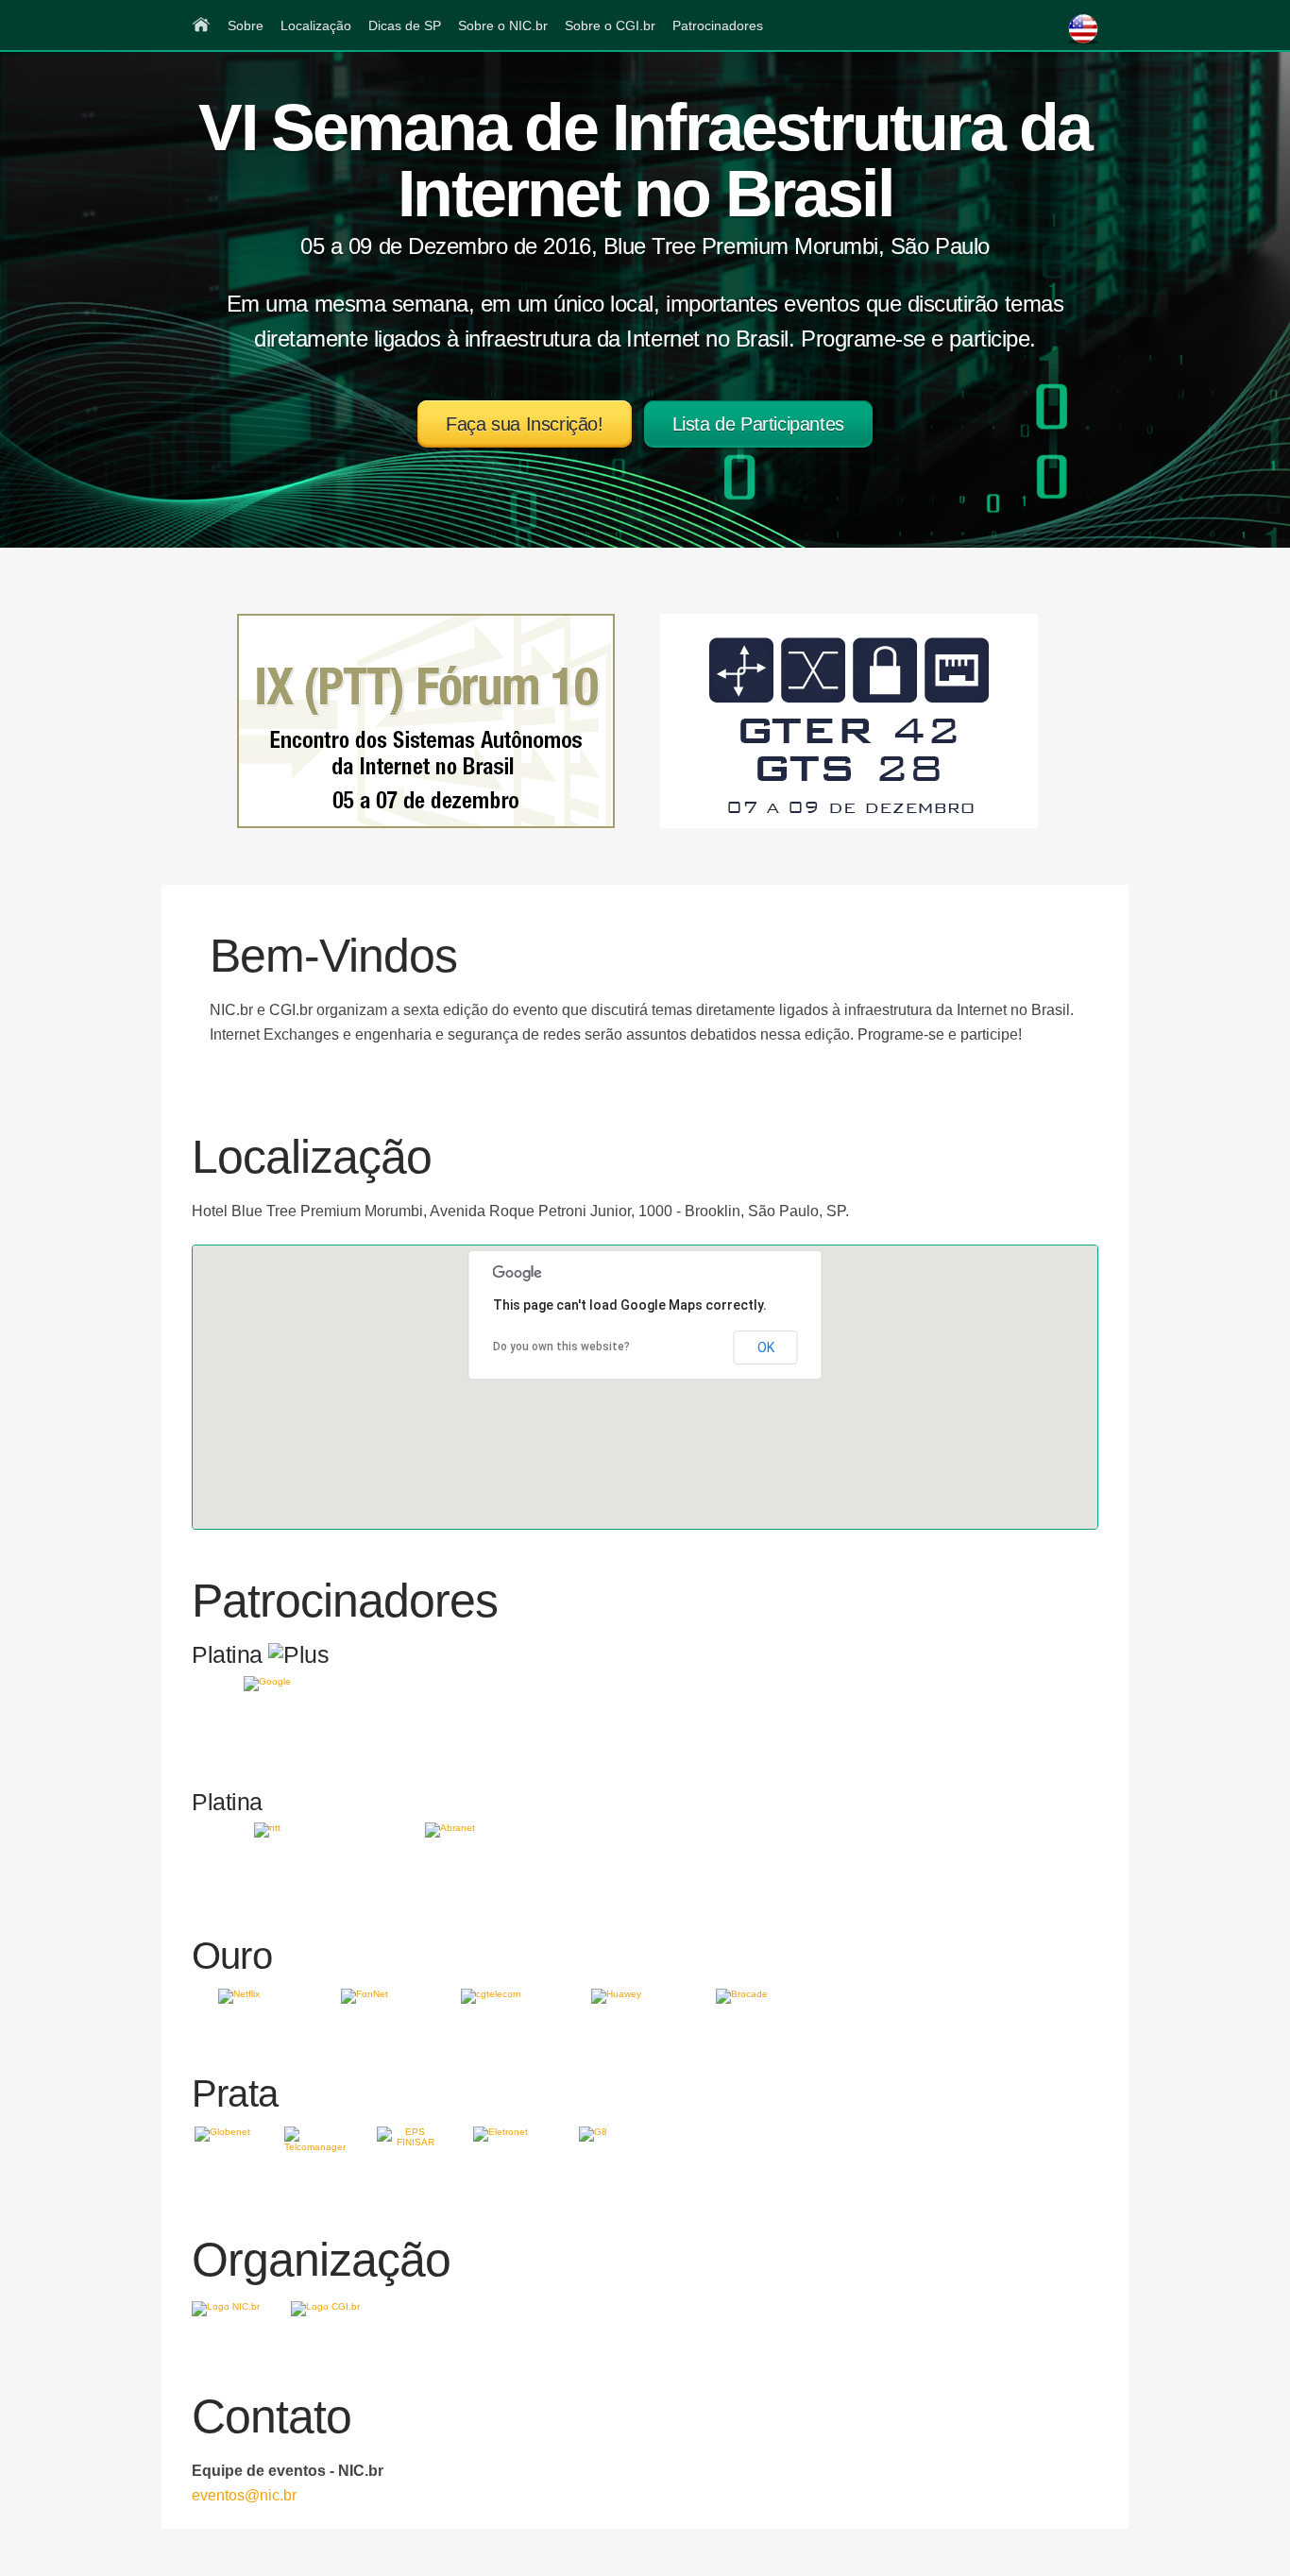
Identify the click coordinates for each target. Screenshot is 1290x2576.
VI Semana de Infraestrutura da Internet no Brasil (645, 161)
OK (766, 1347)
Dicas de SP (405, 25)
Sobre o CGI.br (610, 25)
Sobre (246, 25)
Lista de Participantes (758, 424)
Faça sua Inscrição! (524, 424)
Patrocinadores (718, 25)
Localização (316, 25)
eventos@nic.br (244, 2495)
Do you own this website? (561, 1347)
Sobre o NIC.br (503, 25)
